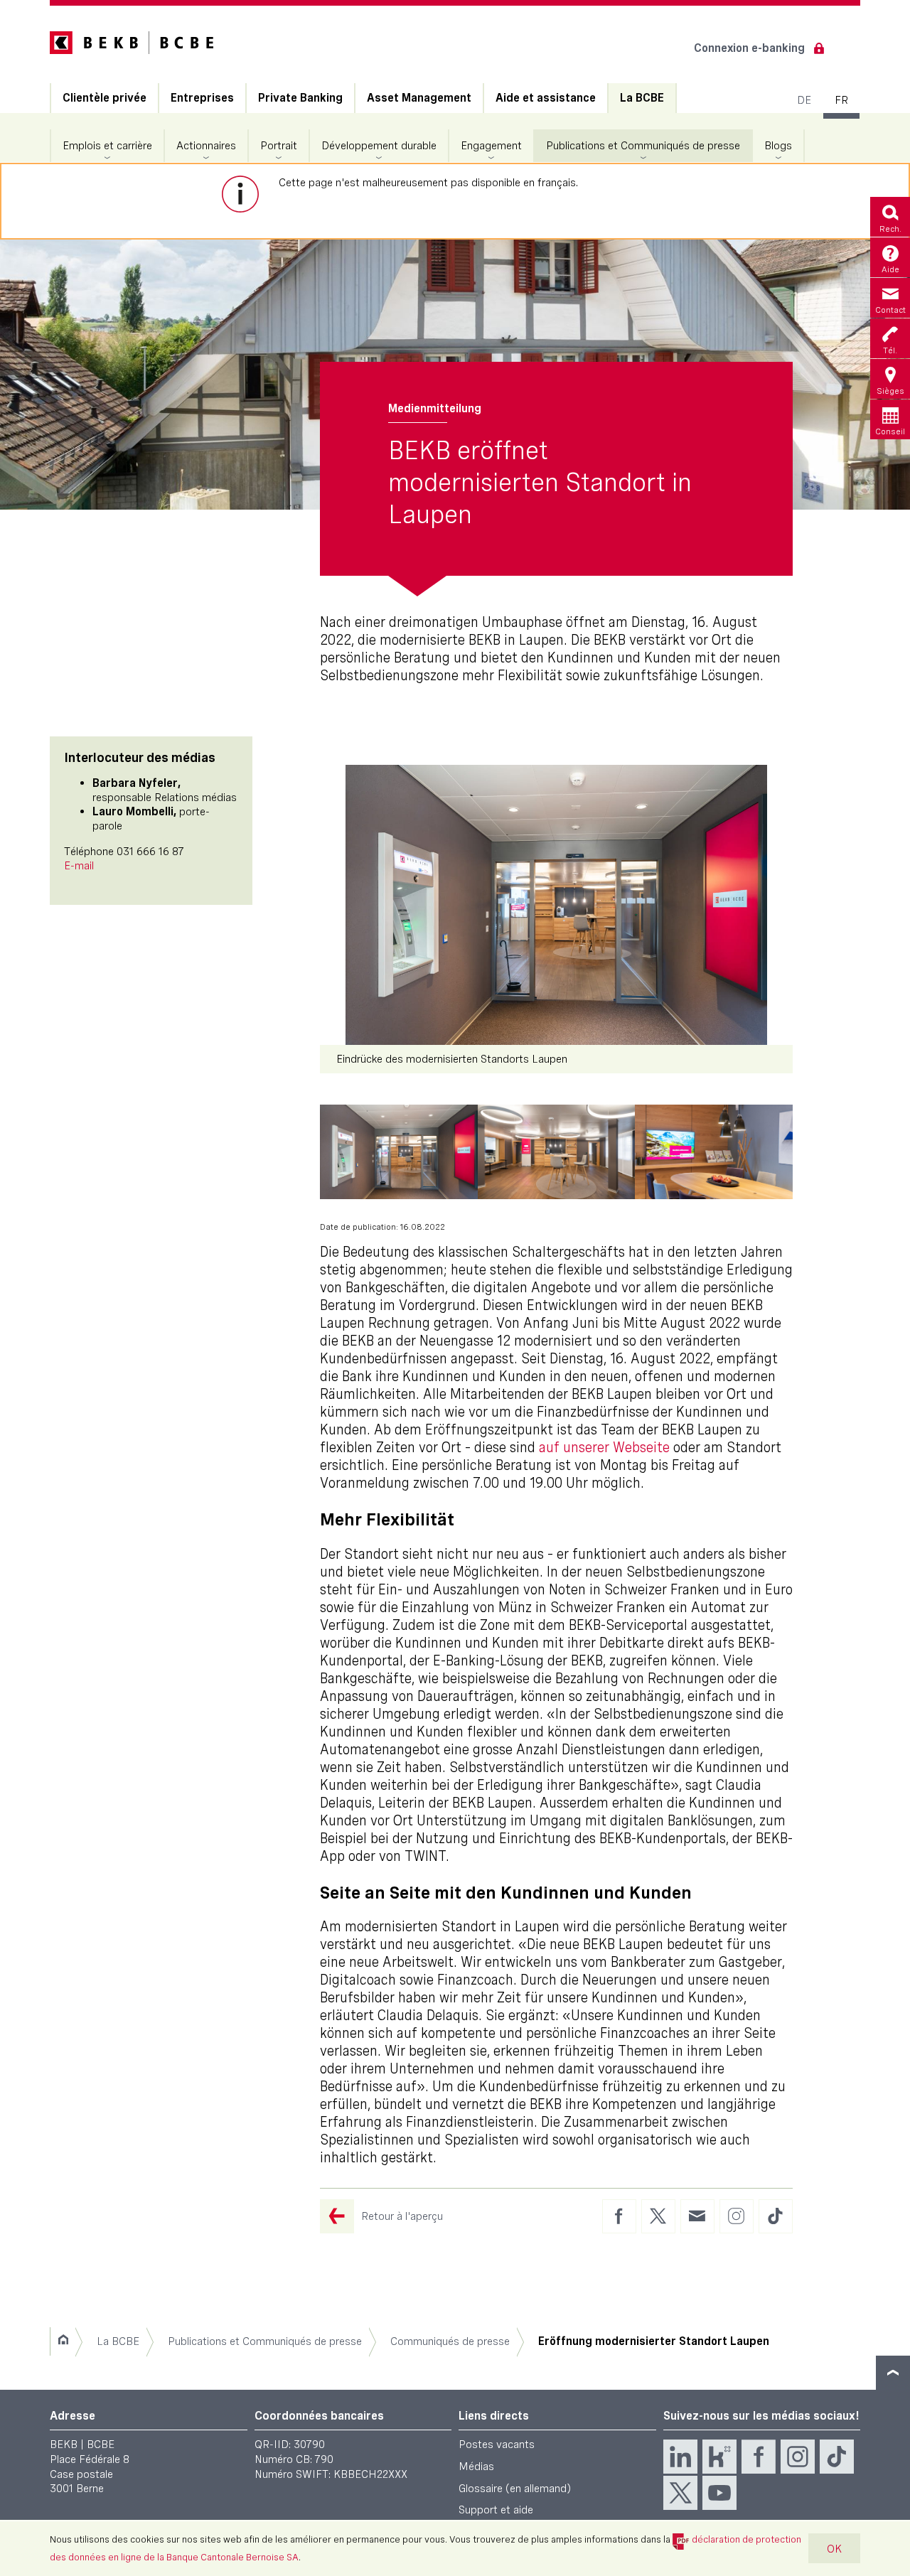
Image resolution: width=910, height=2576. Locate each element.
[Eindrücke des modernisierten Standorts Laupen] (556, 905)
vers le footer (893, 2373)
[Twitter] (680, 2493)
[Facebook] (759, 2457)
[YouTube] (719, 2493)
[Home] (63, 2341)
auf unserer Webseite (604, 1447)
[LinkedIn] (680, 2457)
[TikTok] (837, 2457)
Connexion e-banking (749, 48)
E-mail (79, 865)
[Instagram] (798, 2457)
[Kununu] (719, 2457)
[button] (399, 1152)
